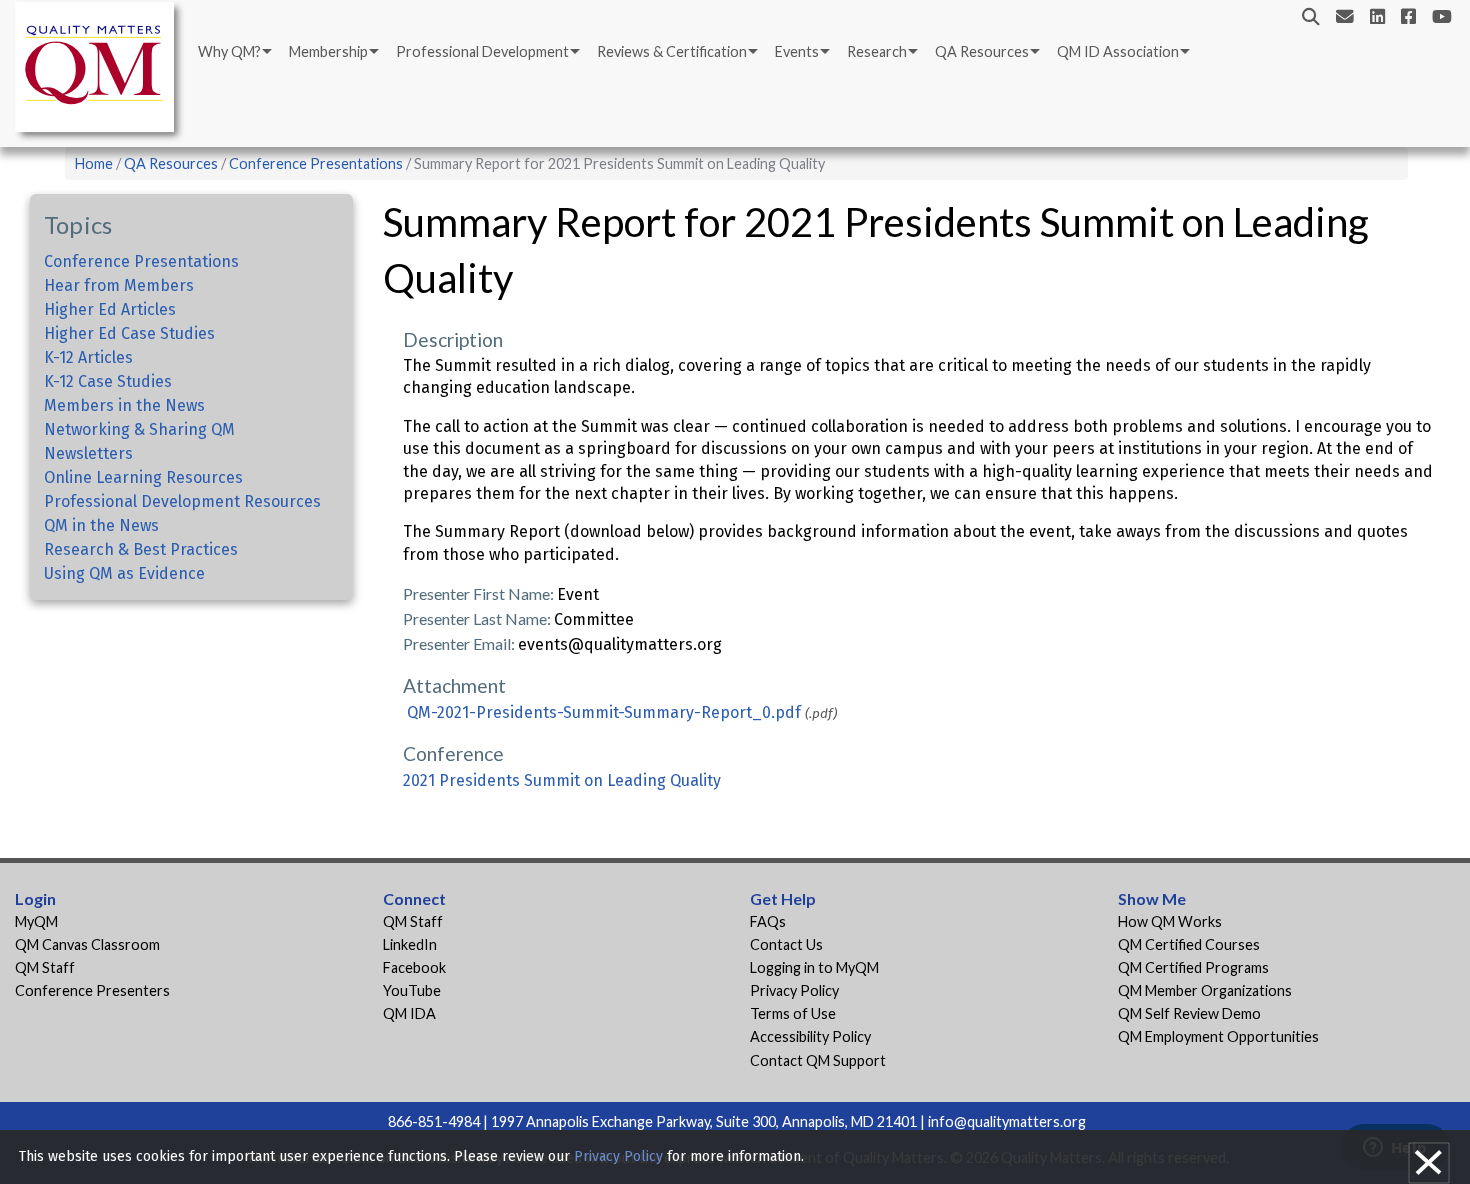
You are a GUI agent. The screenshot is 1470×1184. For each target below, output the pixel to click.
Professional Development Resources (182, 501)
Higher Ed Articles (110, 309)
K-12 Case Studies (108, 381)
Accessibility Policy (810, 1036)
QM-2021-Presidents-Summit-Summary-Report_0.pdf (604, 712)
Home (94, 163)
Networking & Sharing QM (139, 429)
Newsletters (88, 453)
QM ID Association (1118, 51)
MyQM (36, 921)
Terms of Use (793, 1013)
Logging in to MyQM (814, 967)
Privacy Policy (794, 990)
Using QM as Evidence (124, 573)
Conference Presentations (316, 163)
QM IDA (409, 1013)
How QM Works (1170, 921)
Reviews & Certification (672, 51)
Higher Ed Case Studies (129, 333)
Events (797, 51)
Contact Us (786, 944)
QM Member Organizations (1205, 990)
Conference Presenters (92, 990)
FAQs (768, 921)
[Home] (100, 70)
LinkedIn (410, 944)
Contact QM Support (818, 1060)
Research (877, 51)
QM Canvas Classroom (87, 944)
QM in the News (101, 525)
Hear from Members (119, 285)
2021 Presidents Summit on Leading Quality (562, 780)
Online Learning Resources (143, 477)
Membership (328, 51)
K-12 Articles (88, 357)
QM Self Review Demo (1189, 1013)
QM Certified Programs (1193, 967)
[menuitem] (233, 52)
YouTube (412, 990)
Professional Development (482, 51)
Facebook (414, 967)
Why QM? (229, 51)
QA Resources (982, 51)
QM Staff (45, 967)
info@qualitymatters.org (1007, 1121)
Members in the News (124, 405)
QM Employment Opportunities (1218, 1036)
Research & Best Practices (141, 549)
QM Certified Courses (1189, 944)
